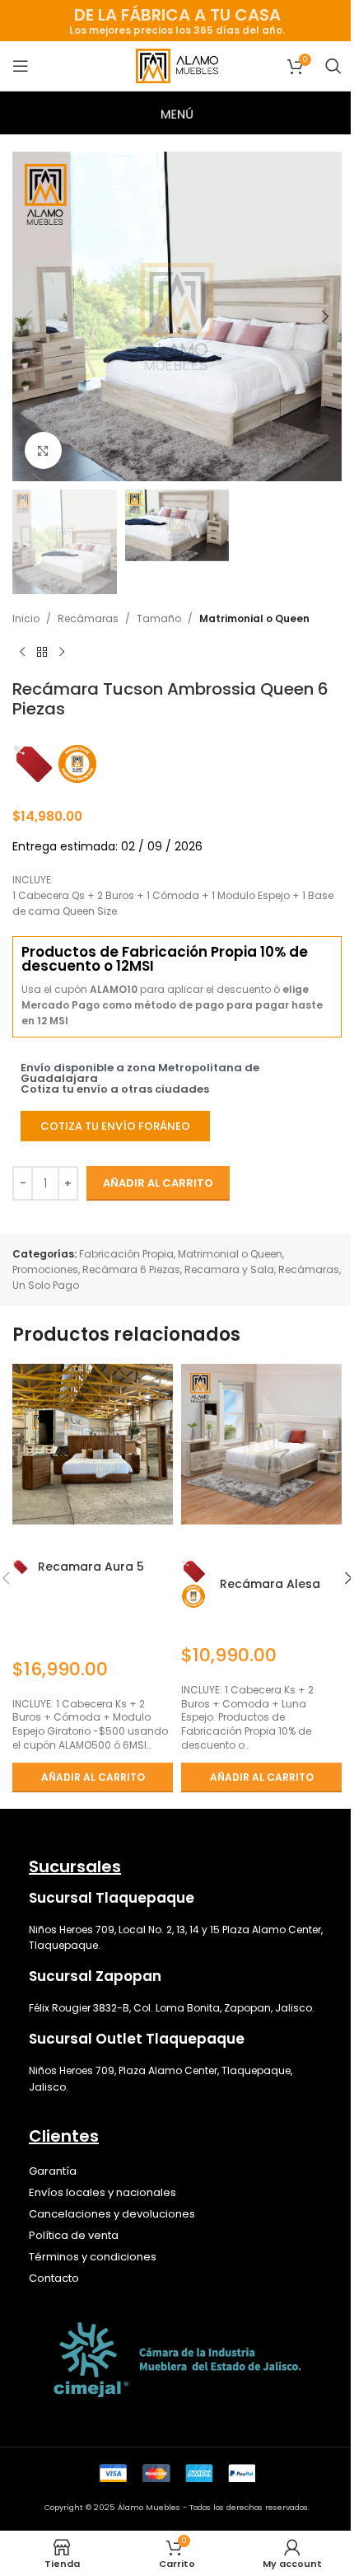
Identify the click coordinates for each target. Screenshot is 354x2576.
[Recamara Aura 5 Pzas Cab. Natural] (93, 1444)
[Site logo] (177, 65)
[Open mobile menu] (21, 66)
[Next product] (62, 653)
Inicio (26, 618)
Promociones (45, 1269)
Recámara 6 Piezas (131, 1269)
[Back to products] (42, 653)
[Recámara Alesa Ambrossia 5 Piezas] (261, 1444)
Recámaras (88, 618)
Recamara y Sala (229, 1269)
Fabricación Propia (126, 1254)
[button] (29, 316)
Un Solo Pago (46, 1285)
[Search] (333, 66)
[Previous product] (22, 653)
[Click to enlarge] (43, 450)
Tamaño (159, 618)
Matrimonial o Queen (254, 618)
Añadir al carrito (158, 1183)
